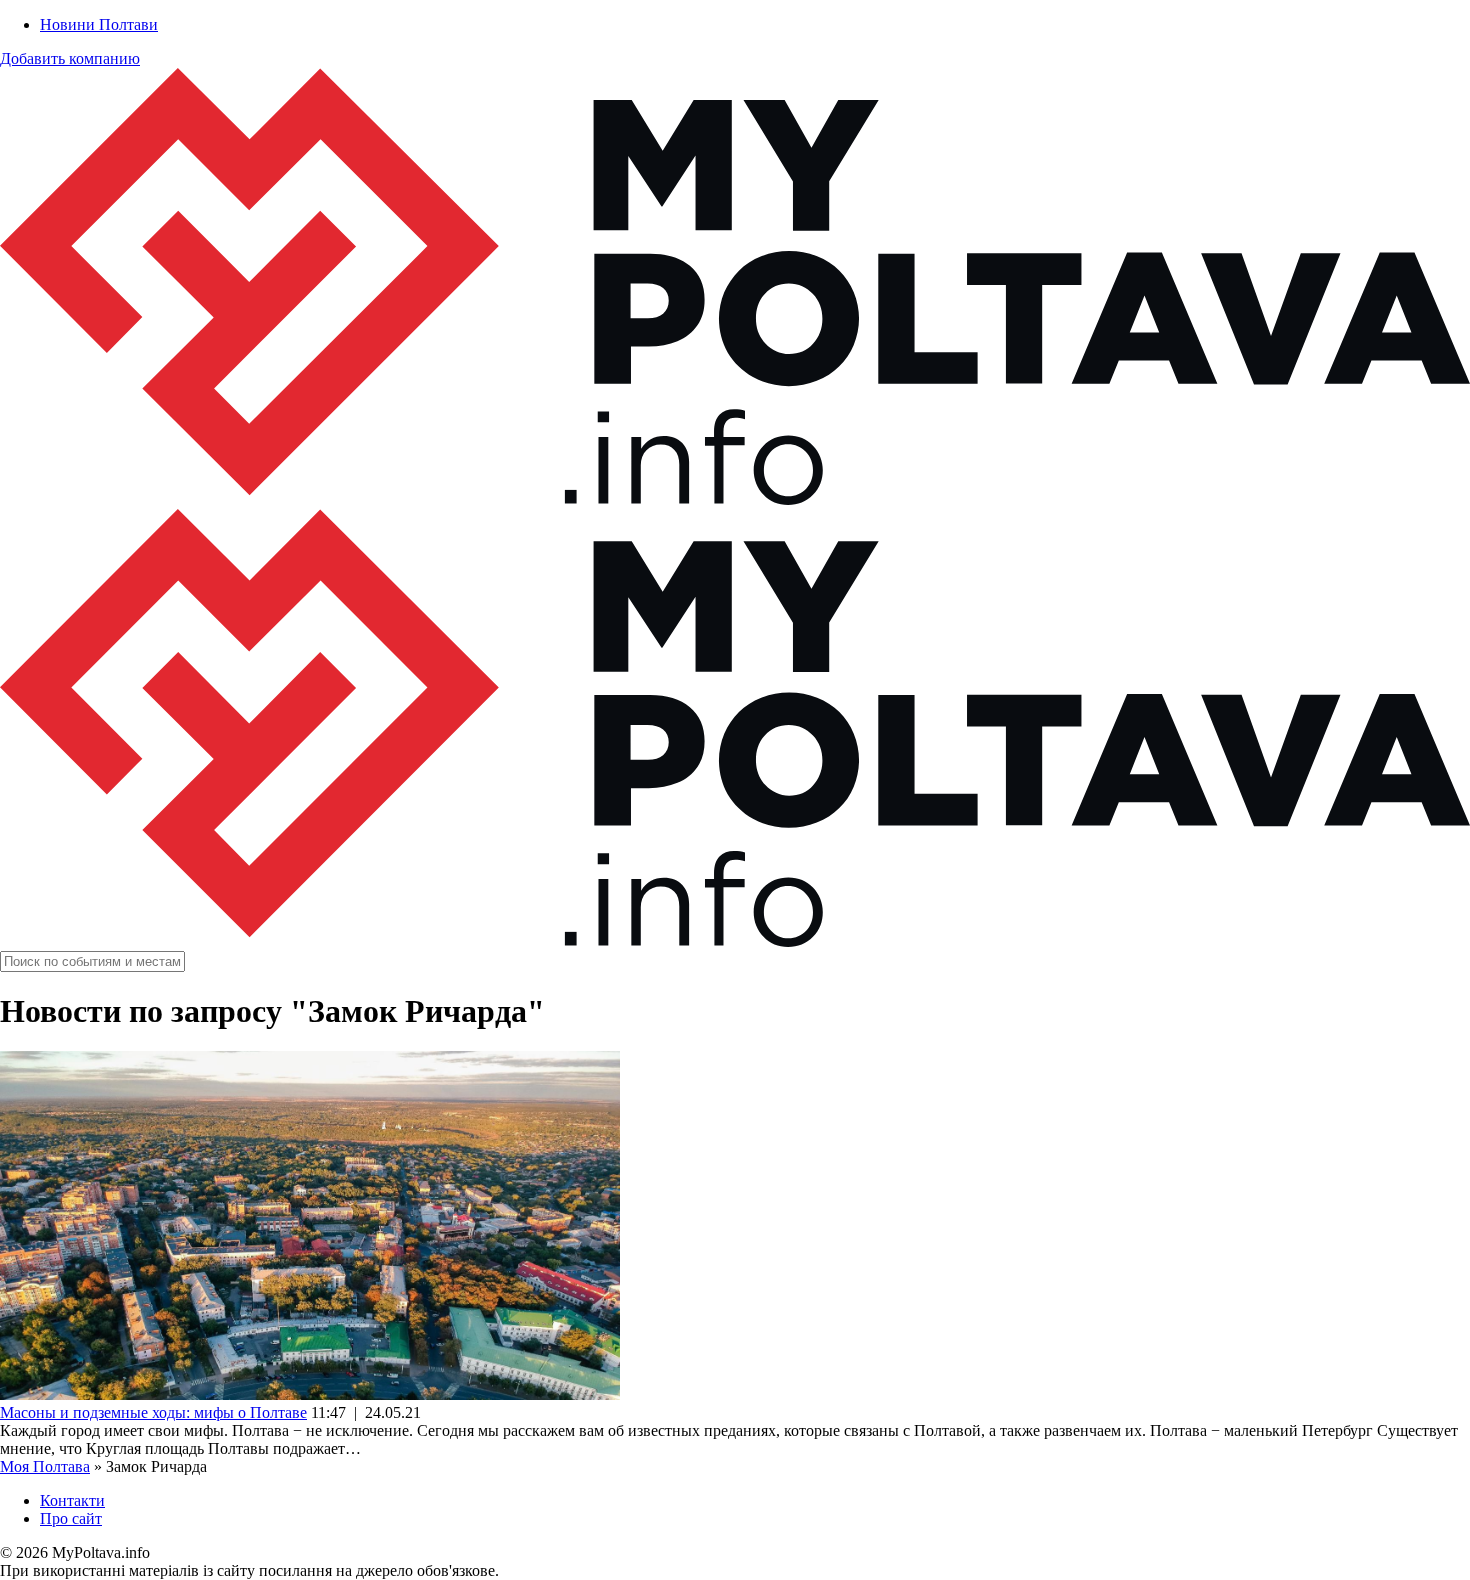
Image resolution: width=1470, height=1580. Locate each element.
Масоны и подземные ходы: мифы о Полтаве (153, 1412)
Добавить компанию (70, 58)
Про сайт (71, 1518)
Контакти (72, 1500)
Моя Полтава (45, 1466)
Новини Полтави (99, 24)
